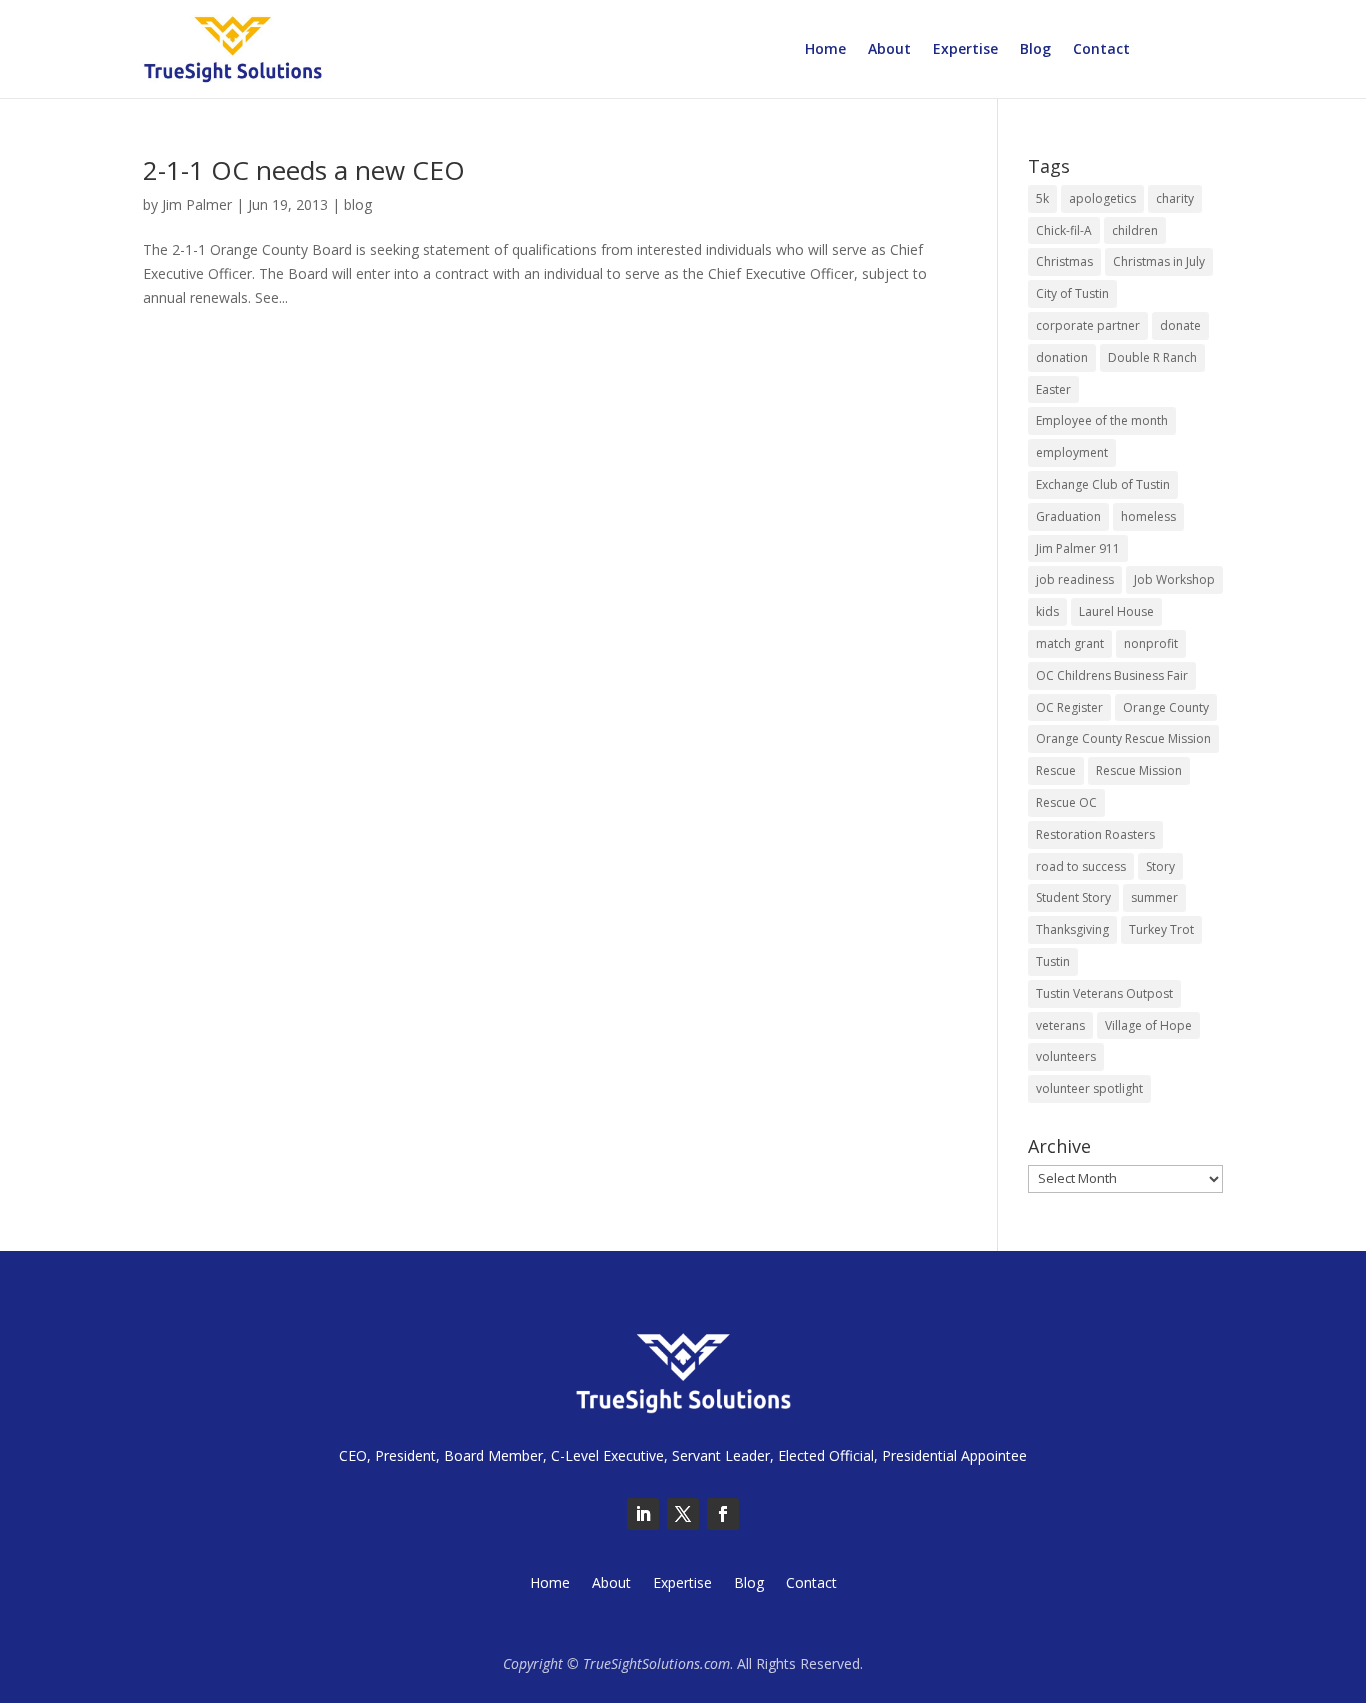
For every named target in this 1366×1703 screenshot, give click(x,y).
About (889, 50)
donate (1180, 325)
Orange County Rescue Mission (1123, 738)
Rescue (1056, 770)
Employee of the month (1102, 420)
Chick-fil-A (1064, 230)
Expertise (965, 50)
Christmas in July (1159, 261)
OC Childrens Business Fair (1112, 675)
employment (1072, 452)
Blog (1035, 50)
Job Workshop (1174, 579)
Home (825, 50)
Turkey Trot (1161, 929)
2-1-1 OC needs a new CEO (304, 170)
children (1135, 230)
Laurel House (1116, 611)
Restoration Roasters (1095, 834)
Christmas (1064, 261)
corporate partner (1088, 325)
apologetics (1102, 198)
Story (1160, 866)
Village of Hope (1148, 1025)
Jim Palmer (197, 204)
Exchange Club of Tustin (1103, 484)
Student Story (1073, 897)
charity (1175, 198)
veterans (1060, 1025)
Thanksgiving (1072, 929)
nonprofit (1151, 643)
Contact (1101, 50)
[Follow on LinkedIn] (643, 1514)
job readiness (1075, 579)
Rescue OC (1066, 802)
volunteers (1066, 1056)
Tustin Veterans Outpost (1104, 993)
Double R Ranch (1152, 357)
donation (1062, 357)
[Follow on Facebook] (723, 1514)
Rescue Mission (1139, 770)
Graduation (1068, 516)
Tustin (1053, 961)
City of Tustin (1072, 293)
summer (1154, 897)
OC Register (1069, 707)
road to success (1081, 866)
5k (1042, 198)
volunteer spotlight (1089, 1088)
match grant (1070, 643)
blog (358, 204)
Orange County (1166, 707)
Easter (1053, 389)
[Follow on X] (683, 1514)
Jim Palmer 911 (1078, 548)
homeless (1148, 516)
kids (1047, 611)
